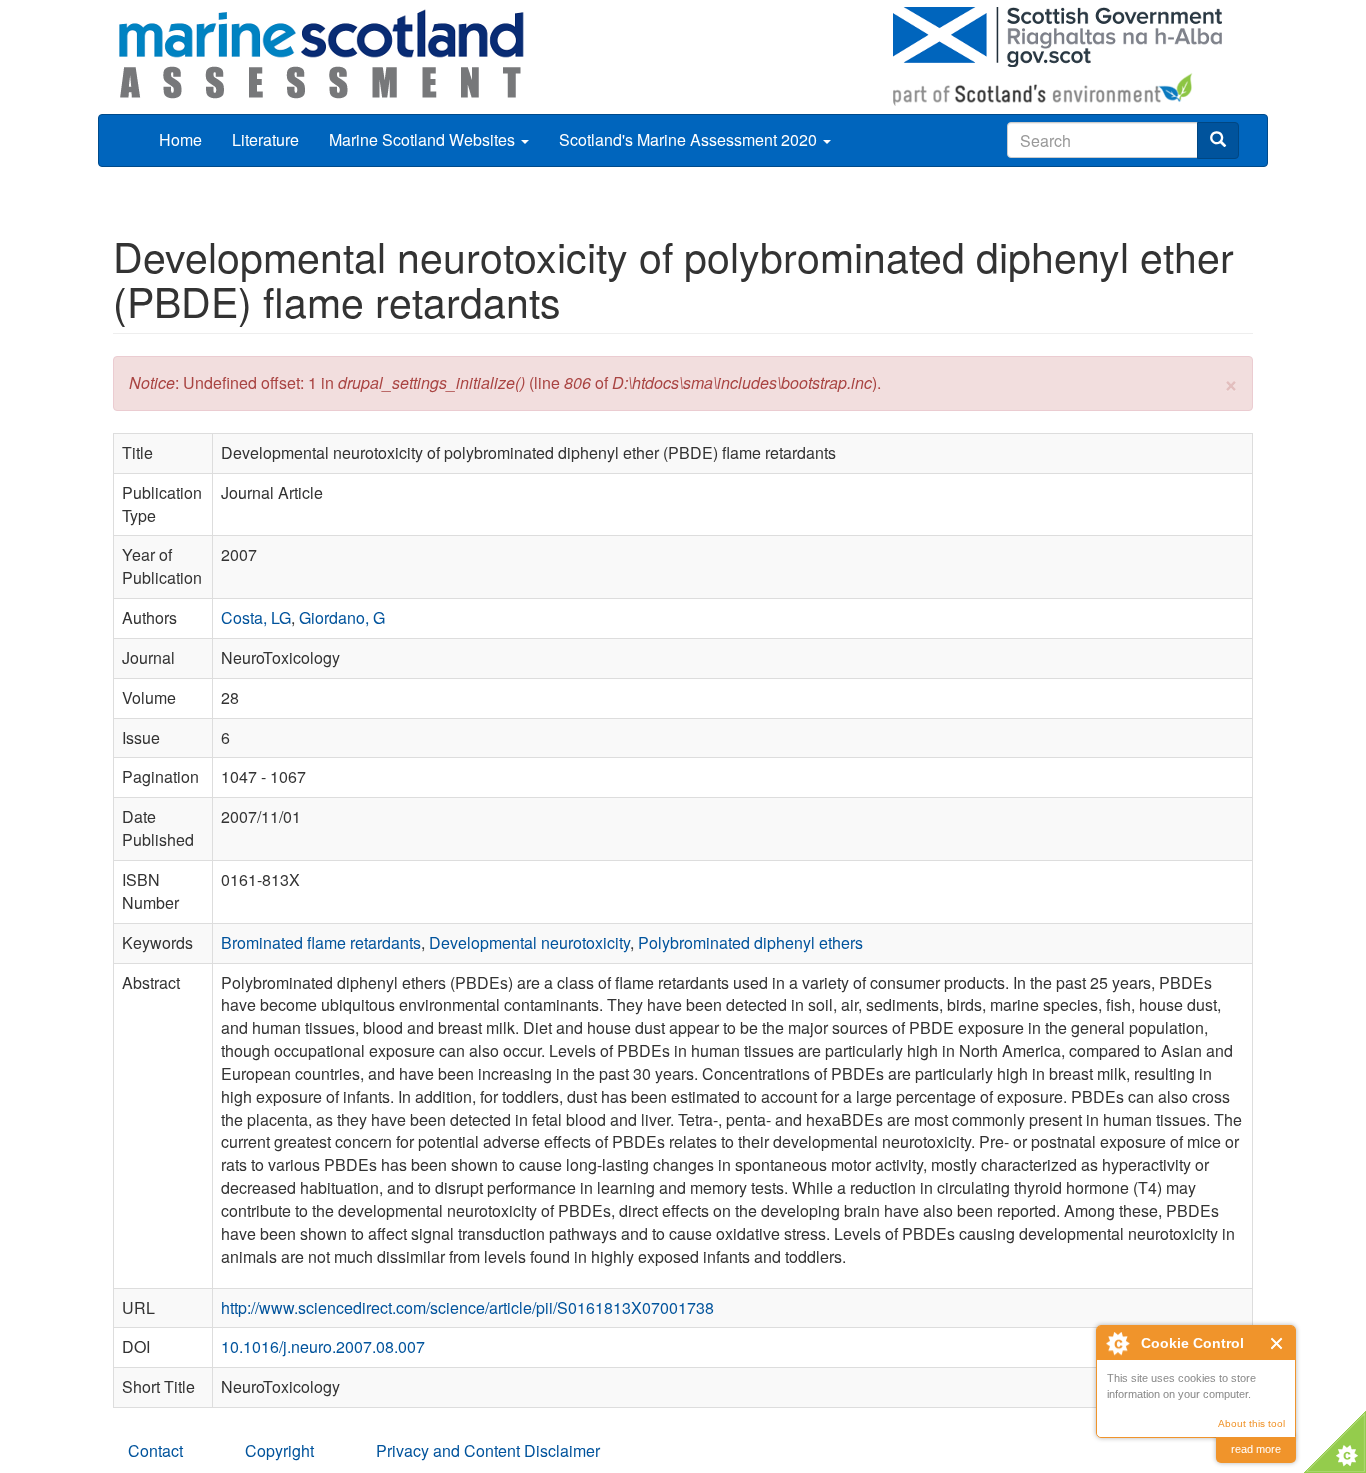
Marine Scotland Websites (424, 139)
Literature (265, 139)
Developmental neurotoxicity (529, 942)
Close (1277, 1343)
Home (180, 139)
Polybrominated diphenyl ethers (750, 942)
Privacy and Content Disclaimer (488, 1450)
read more (1256, 1449)
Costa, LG (256, 617)
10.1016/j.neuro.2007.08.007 (323, 1346)
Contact (155, 1450)
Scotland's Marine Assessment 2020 (690, 139)
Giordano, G (342, 617)
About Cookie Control (1117, 1343)
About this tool (1251, 1423)
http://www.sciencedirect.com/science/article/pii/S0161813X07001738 (467, 1307)
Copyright (279, 1450)
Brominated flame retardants (321, 942)
